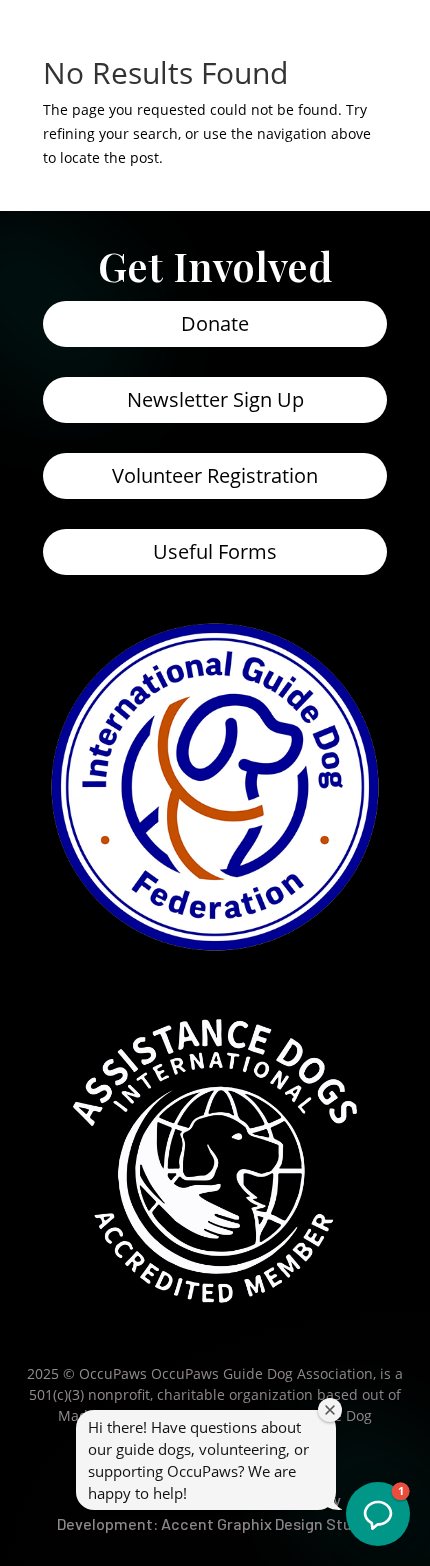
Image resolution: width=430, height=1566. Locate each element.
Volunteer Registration (215, 475)
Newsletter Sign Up (215, 399)
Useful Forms (215, 551)
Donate (215, 323)
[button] (378, 1514)
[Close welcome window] (330, 1410)
